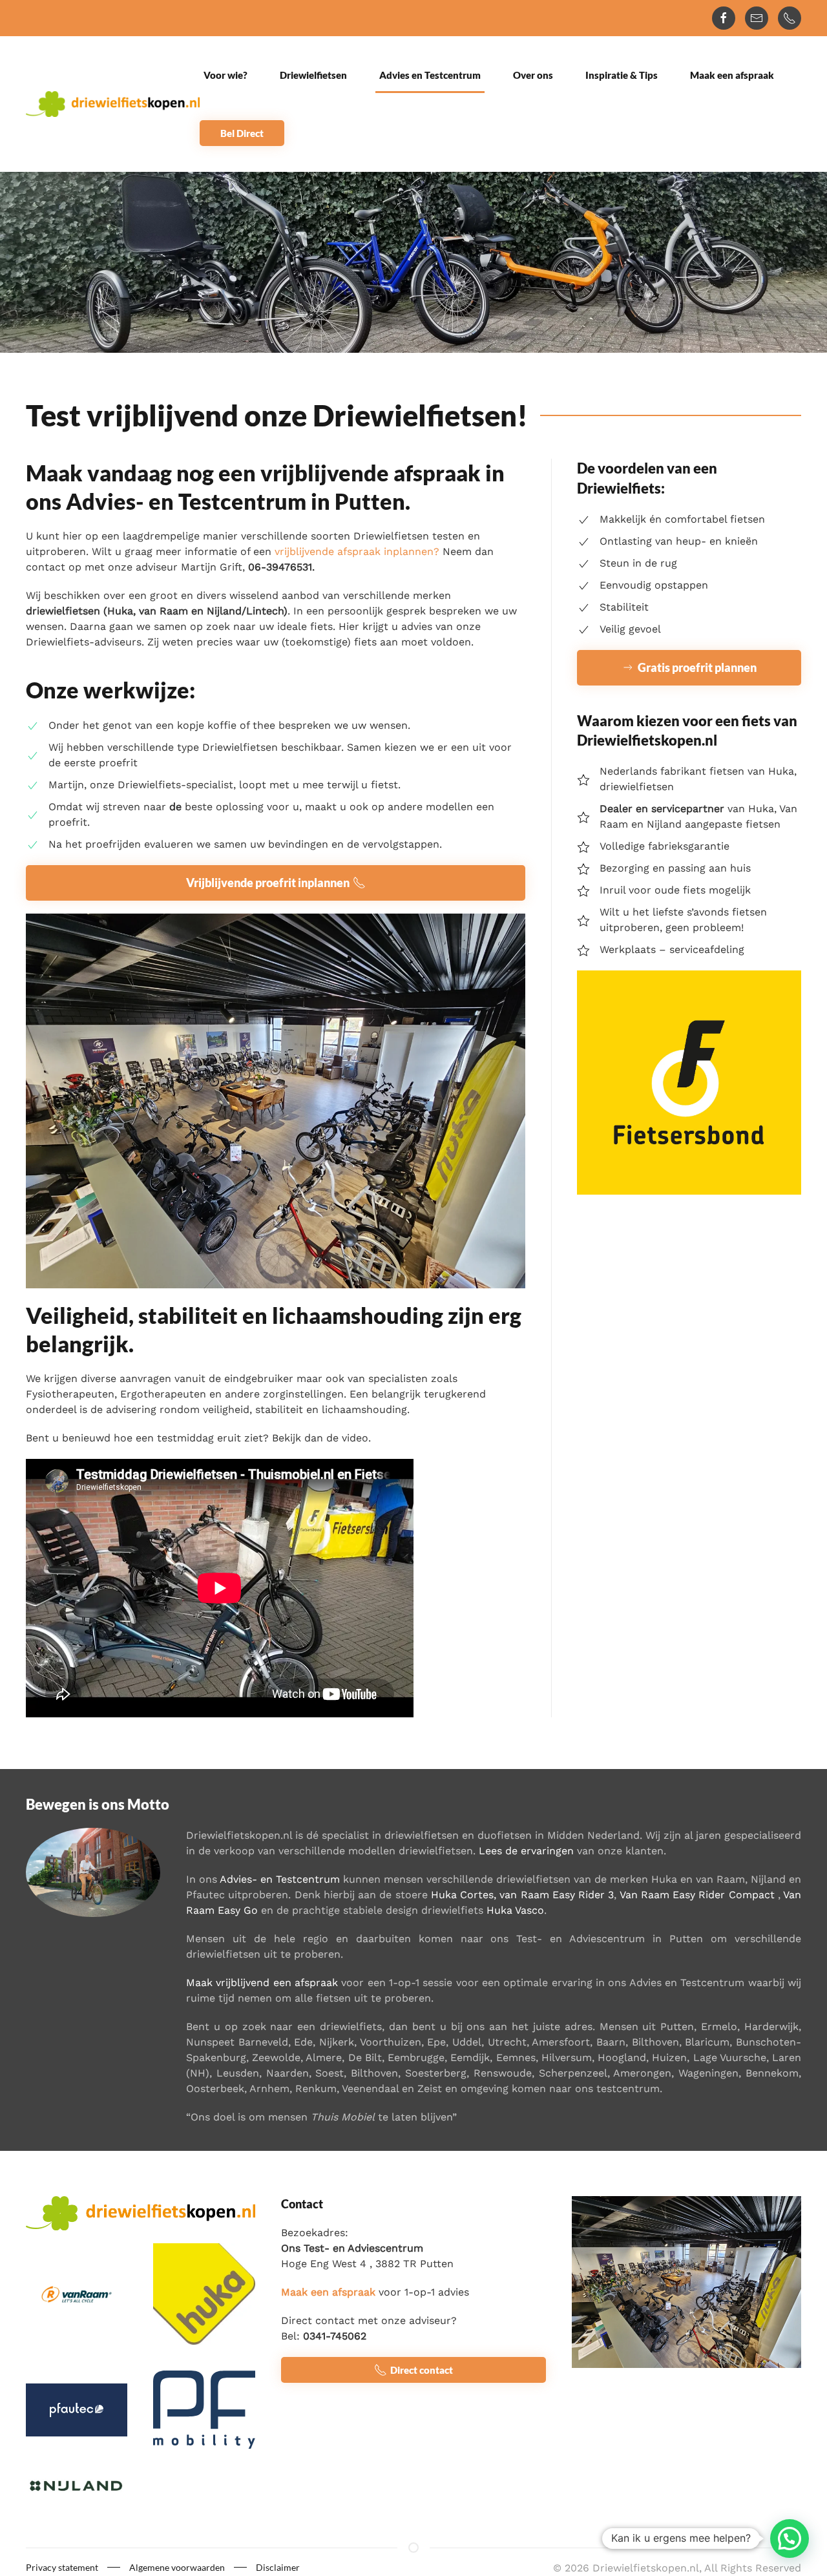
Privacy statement (62, 2567)
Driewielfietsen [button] (313, 75)
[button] (790, 2539)
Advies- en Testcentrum (280, 1879)
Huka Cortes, (464, 1895)
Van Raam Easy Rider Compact (697, 1895)
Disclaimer (278, 2567)
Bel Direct (242, 133)
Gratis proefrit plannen (697, 667)
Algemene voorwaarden (177, 2567)
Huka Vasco (515, 1910)
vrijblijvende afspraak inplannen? (357, 551)
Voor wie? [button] (225, 75)
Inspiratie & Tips (622, 75)
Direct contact (422, 2370)
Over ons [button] (533, 75)
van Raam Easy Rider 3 (557, 1895)
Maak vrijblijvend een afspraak (262, 1983)
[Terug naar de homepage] (113, 104)
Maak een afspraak (732, 75)
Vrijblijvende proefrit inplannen (268, 883)
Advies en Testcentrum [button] (430, 75)
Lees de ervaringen (526, 1851)
